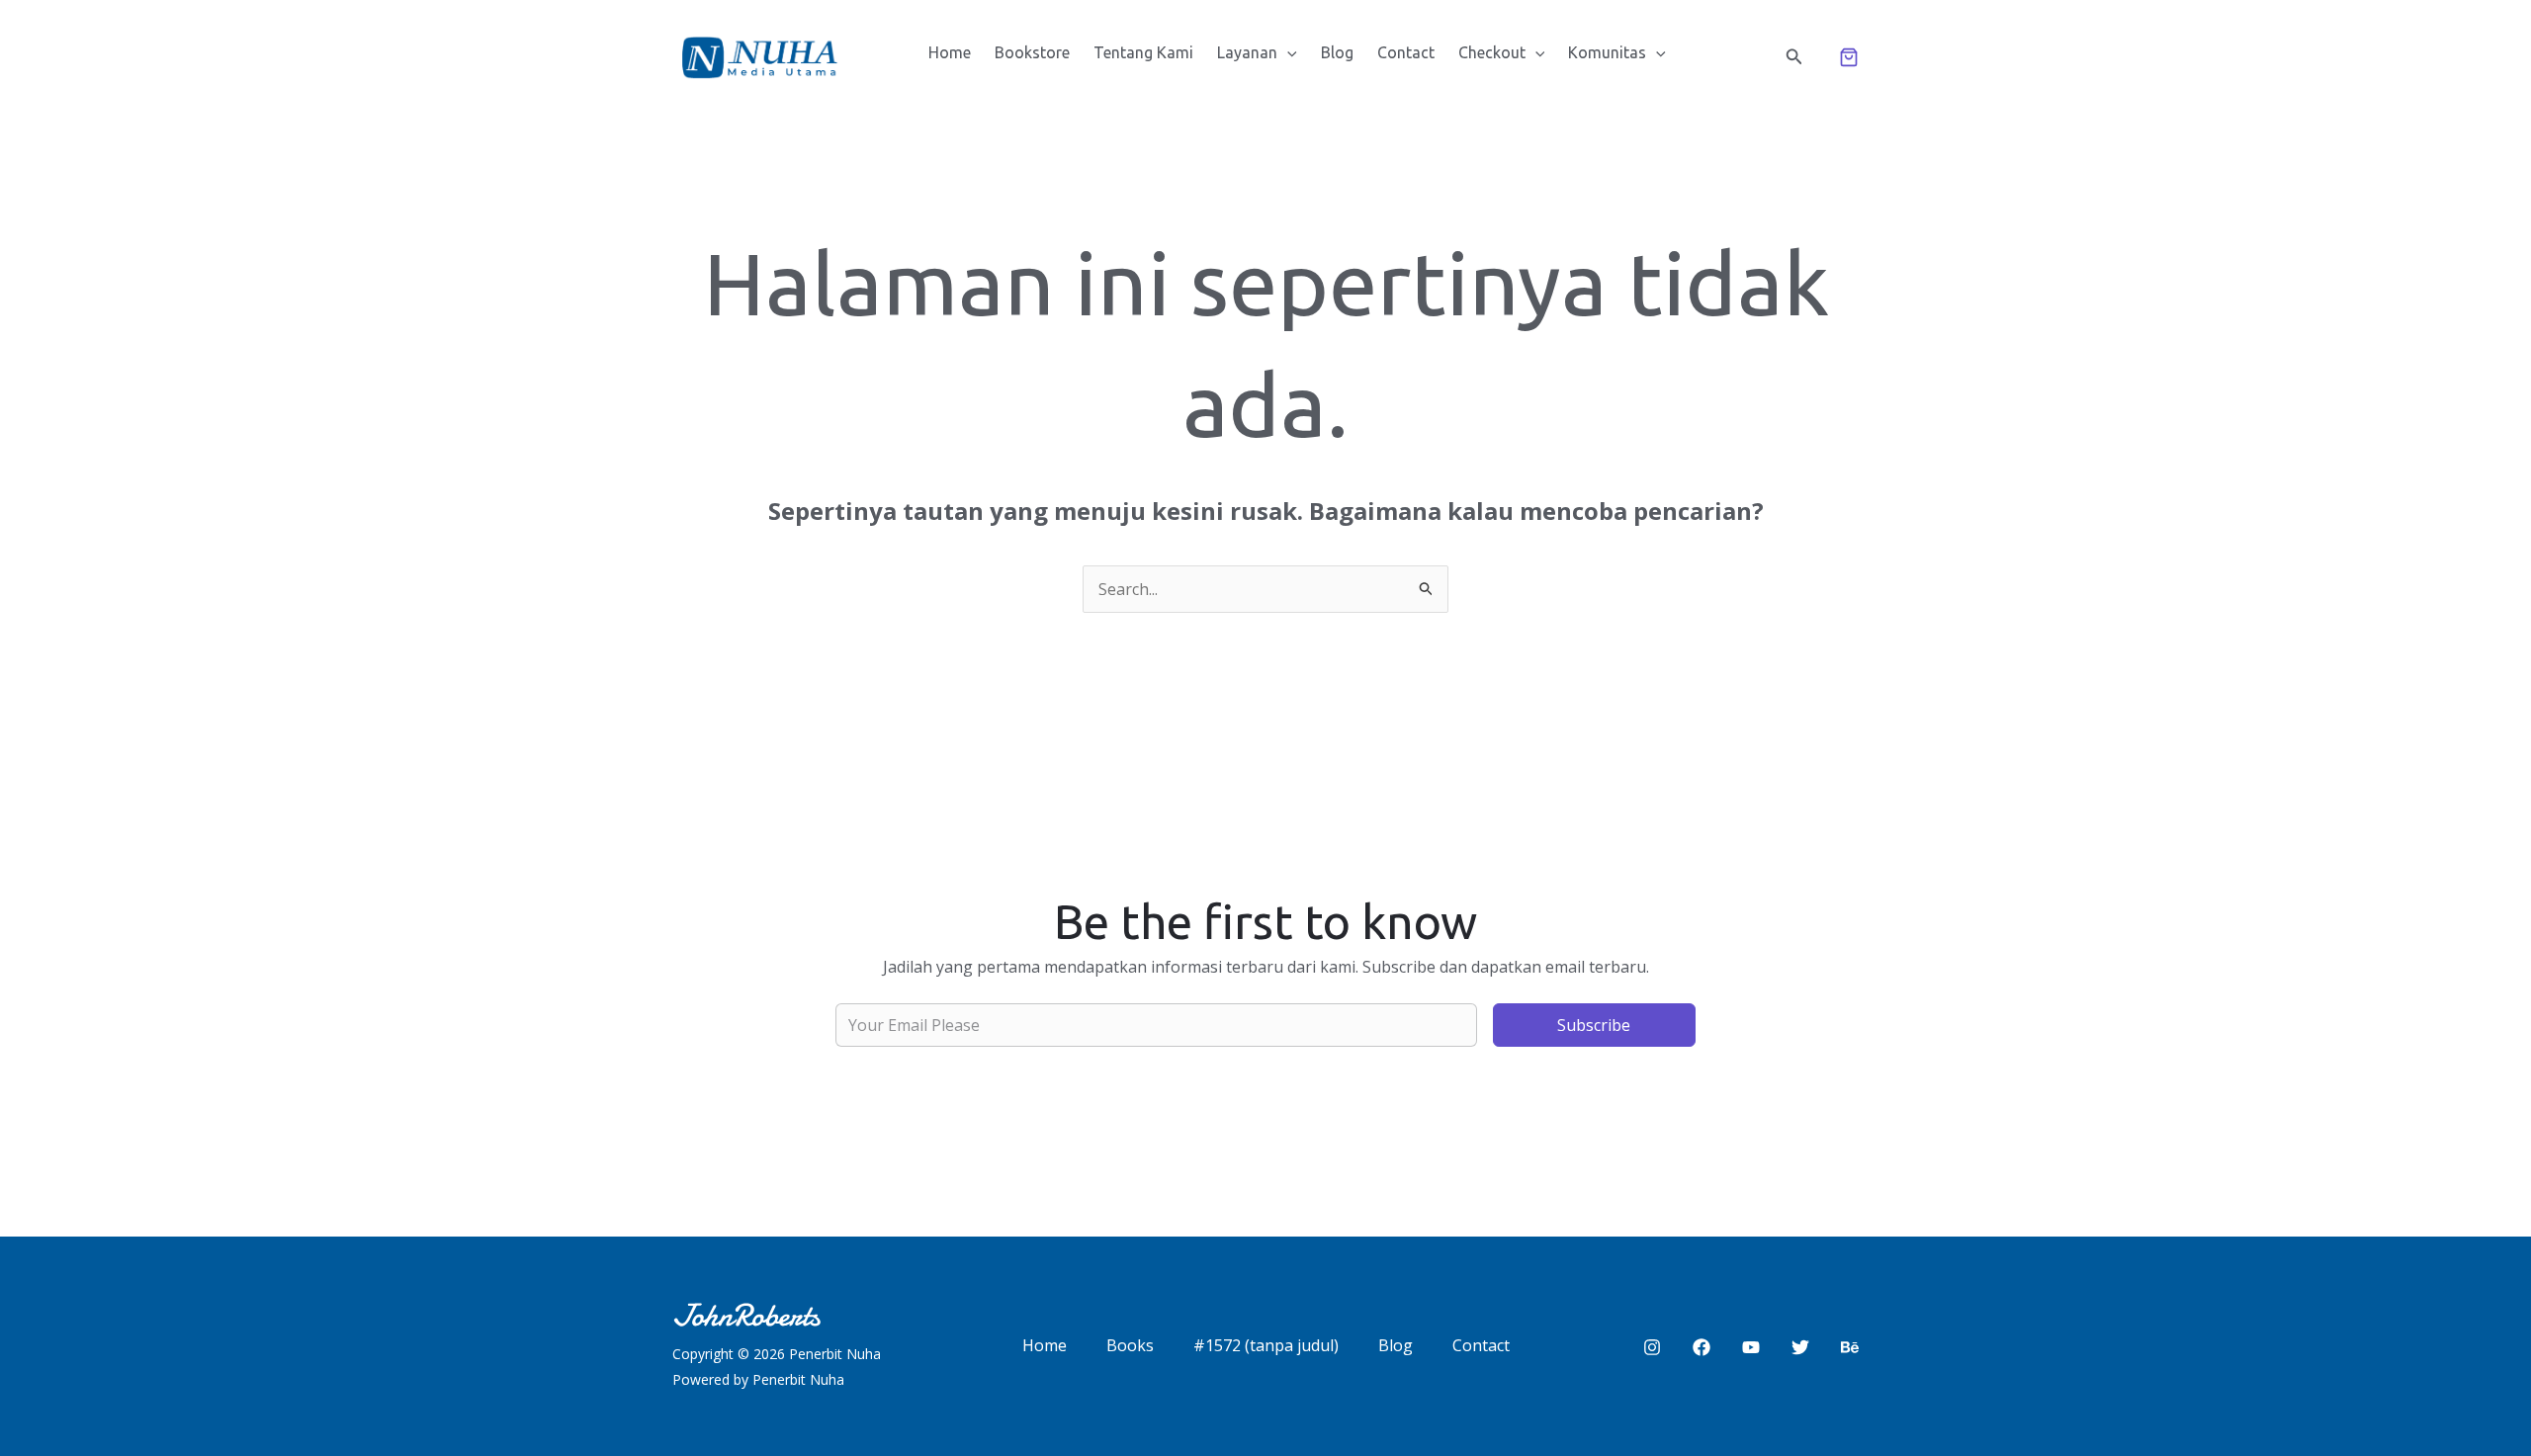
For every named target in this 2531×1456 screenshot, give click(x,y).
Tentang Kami (1143, 52)
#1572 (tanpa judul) (1266, 1345)
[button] (1287, 52)
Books (1130, 1345)
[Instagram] (1652, 1347)
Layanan (1247, 52)
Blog (1337, 52)
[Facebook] (1702, 1347)
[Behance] (1850, 1347)
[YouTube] (1751, 1347)
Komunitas (1607, 52)
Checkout (1492, 52)
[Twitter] (1800, 1347)
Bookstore (1032, 52)
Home (950, 52)
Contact (1406, 52)
